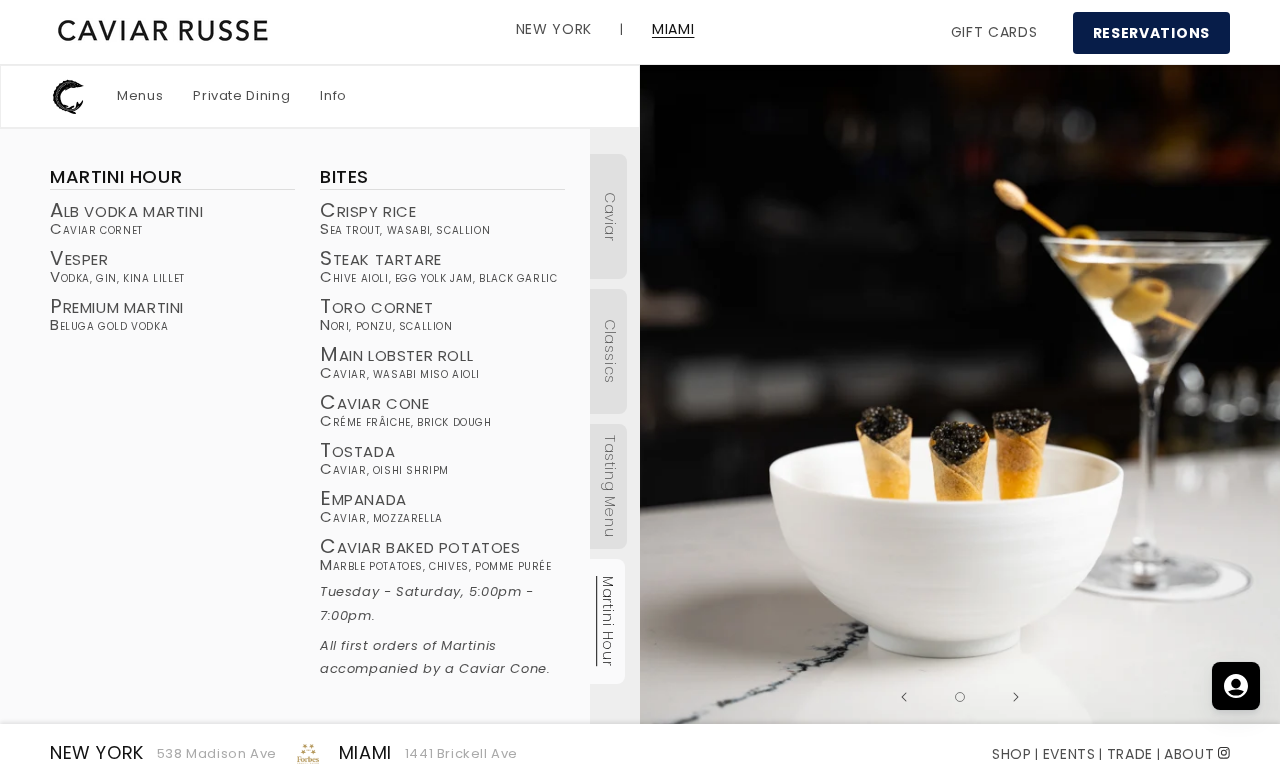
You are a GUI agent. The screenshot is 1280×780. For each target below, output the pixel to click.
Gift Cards (994, 32)
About (1189, 754)
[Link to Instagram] (1224, 751)
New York (97, 752)
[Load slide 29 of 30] (960, 697)
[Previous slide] (904, 697)
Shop (1012, 754)
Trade (1130, 754)
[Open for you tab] (1236, 686)
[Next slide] (1016, 697)
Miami (365, 752)
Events (1069, 754)
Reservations (1151, 33)
